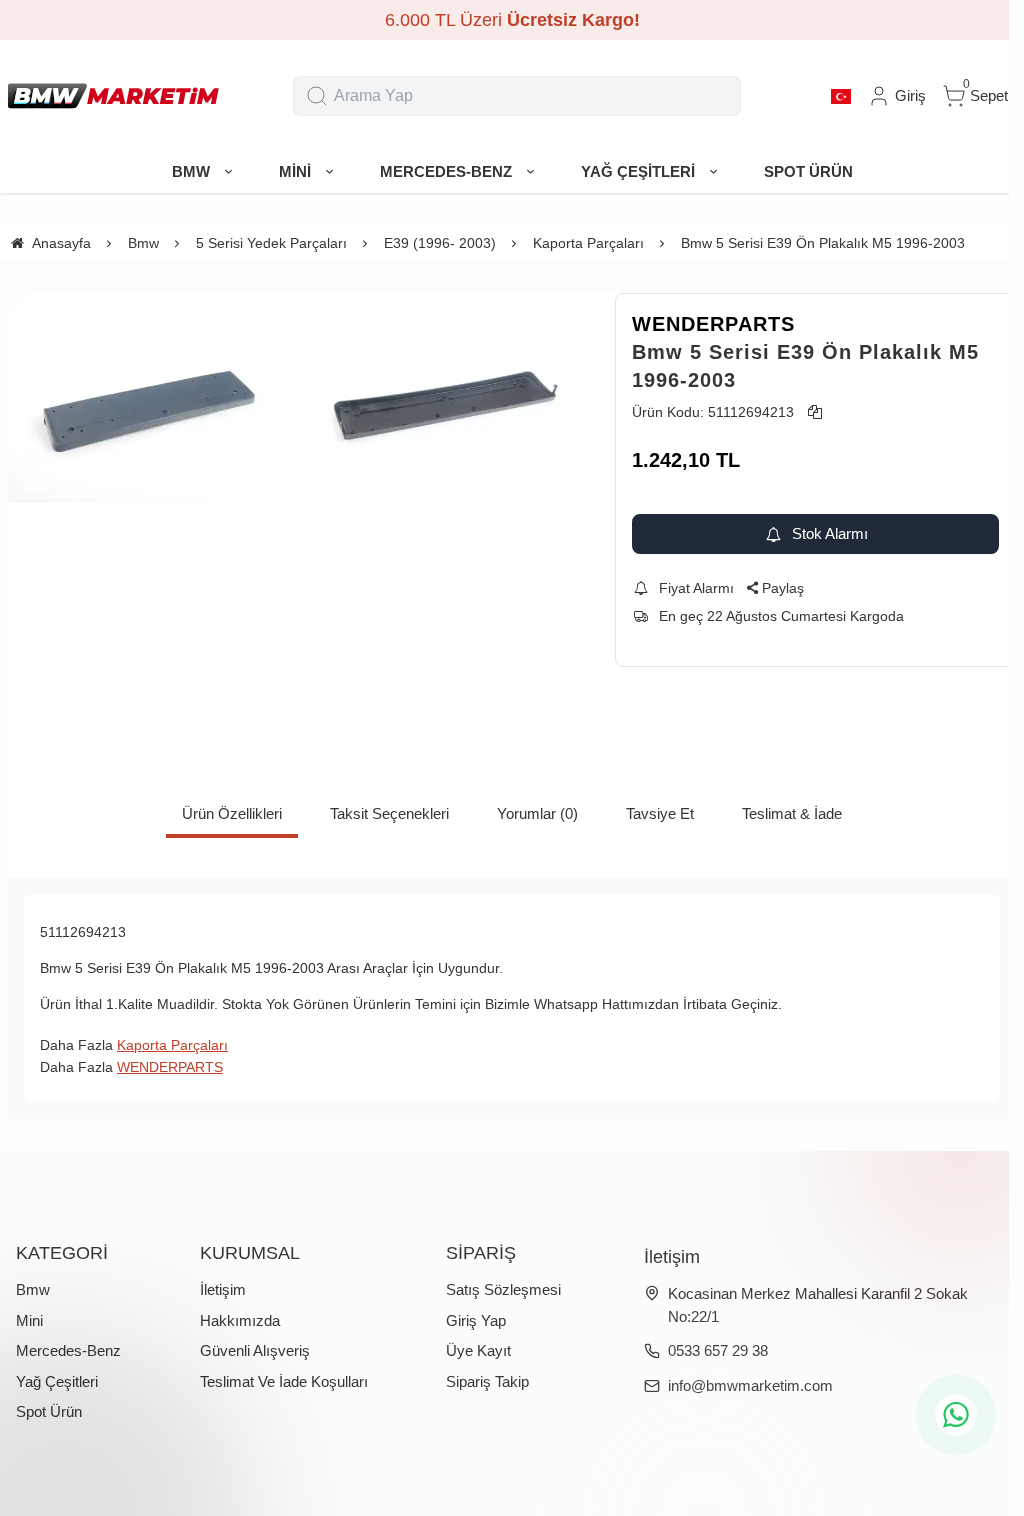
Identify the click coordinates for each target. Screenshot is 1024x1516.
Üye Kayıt (478, 1350)
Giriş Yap (476, 1320)
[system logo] (113, 96)
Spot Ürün (49, 1411)
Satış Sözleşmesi (503, 1289)
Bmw (33, 1289)
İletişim (223, 1289)
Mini (29, 1320)
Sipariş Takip (487, 1381)
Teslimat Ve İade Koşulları (284, 1381)
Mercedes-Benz (68, 1350)
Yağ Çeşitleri (57, 1381)
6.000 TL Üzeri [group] (512, 20)
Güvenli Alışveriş (255, 1350)
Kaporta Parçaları (172, 1045)
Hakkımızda (240, 1320)
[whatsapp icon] (956, 1415)
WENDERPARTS (713, 324)
